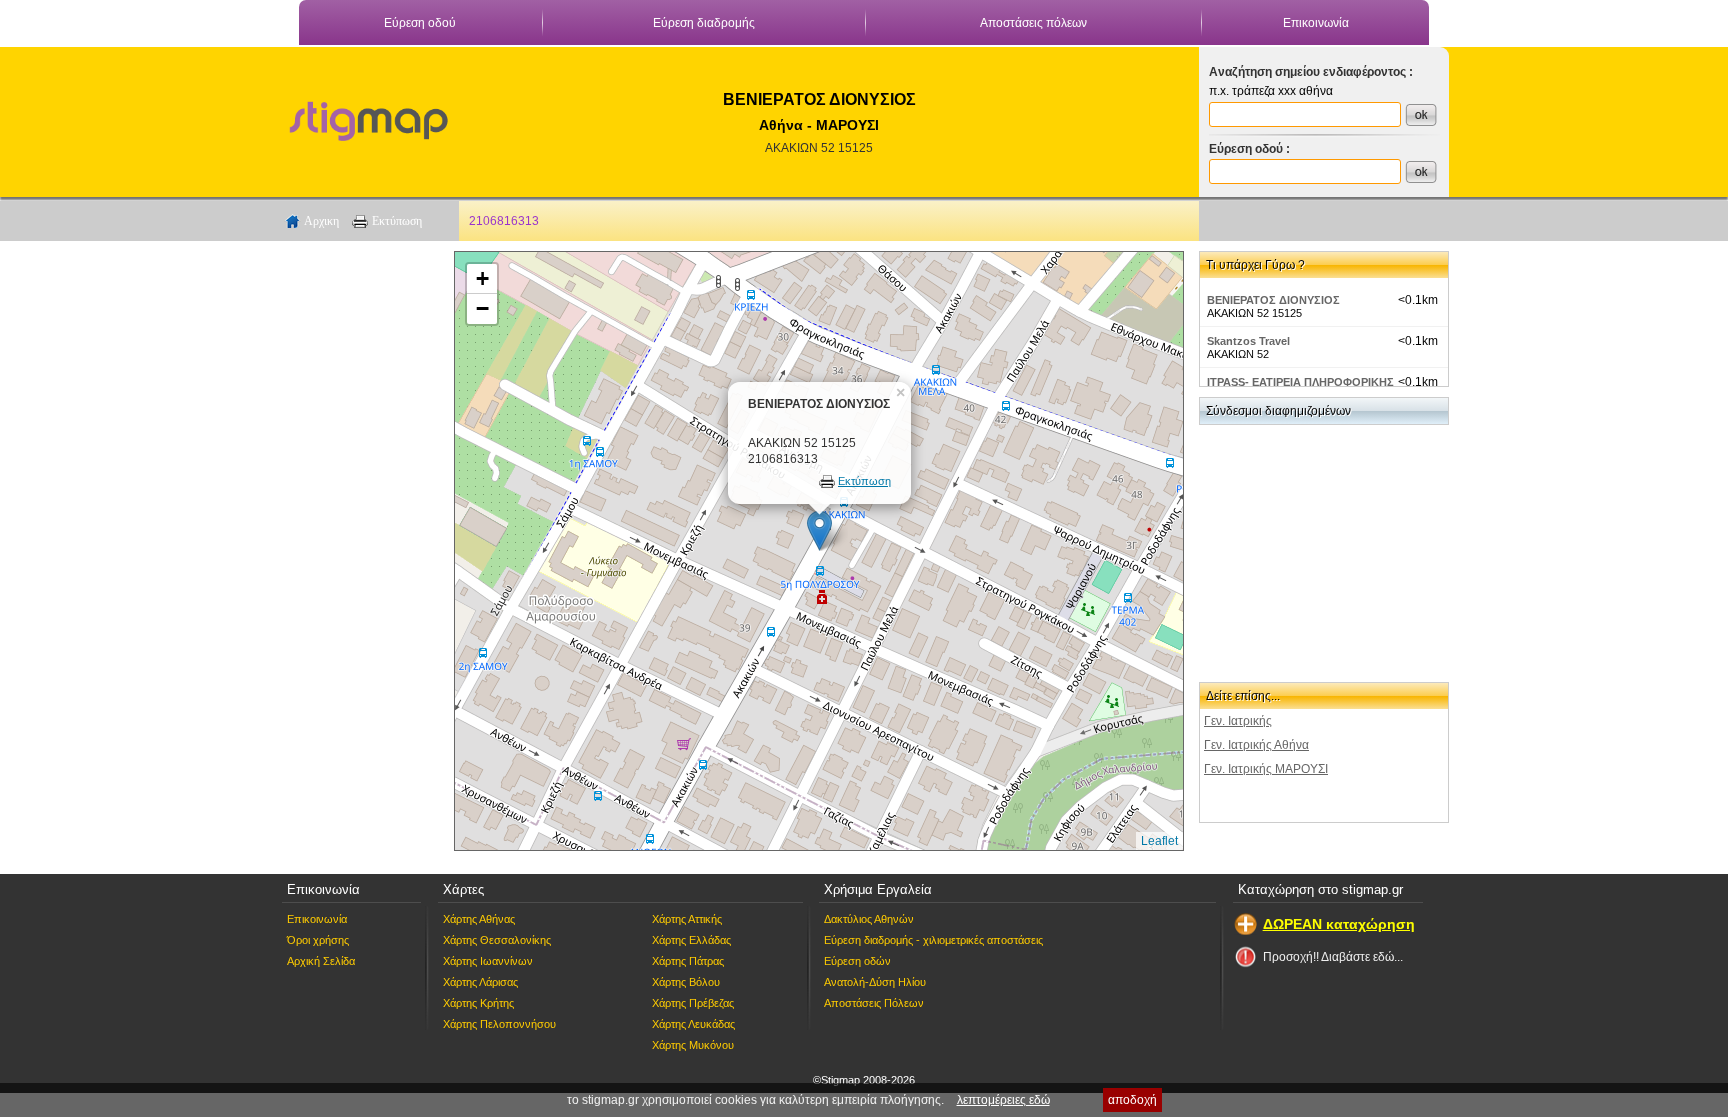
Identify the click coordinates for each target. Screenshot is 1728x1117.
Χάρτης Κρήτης (478, 1003)
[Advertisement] (359, 551)
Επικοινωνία (1316, 23)
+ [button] (482, 278)
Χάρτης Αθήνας (479, 919)
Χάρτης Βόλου (686, 982)
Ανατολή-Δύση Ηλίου (875, 982)
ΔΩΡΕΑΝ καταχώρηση (1339, 924)
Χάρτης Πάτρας (688, 961)
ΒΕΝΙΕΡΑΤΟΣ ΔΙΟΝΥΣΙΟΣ (1273, 300)
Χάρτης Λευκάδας (693, 1024)
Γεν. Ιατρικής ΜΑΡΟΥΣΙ (1266, 769)
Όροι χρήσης (318, 940)
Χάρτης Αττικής (687, 919)
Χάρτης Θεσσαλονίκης (497, 940)
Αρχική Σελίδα (321, 961)
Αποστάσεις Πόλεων (874, 1003)
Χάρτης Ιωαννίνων (488, 961)
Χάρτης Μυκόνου (693, 1045)
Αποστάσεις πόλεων (1033, 23)
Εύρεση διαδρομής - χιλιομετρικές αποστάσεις (933, 940)
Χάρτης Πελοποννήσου (499, 1024)
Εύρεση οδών (857, 961)
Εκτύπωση (397, 221)
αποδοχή (1132, 1100)
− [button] (482, 308)
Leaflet (1159, 841)
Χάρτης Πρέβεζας (693, 1003)
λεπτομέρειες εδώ (1003, 1100)
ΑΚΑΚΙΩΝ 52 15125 (819, 148)
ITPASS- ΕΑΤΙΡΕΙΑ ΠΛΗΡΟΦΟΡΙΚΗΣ (1300, 382)
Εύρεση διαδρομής (704, 23)
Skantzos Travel (1248, 341)
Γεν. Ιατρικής (1238, 721)
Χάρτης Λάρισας (480, 982)
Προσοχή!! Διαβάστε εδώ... (1333, 957)
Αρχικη (321, 221)
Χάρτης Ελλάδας (691, 940)
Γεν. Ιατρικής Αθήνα (1256, 745)
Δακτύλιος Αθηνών (869, 919)
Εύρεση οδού (420, 23)
